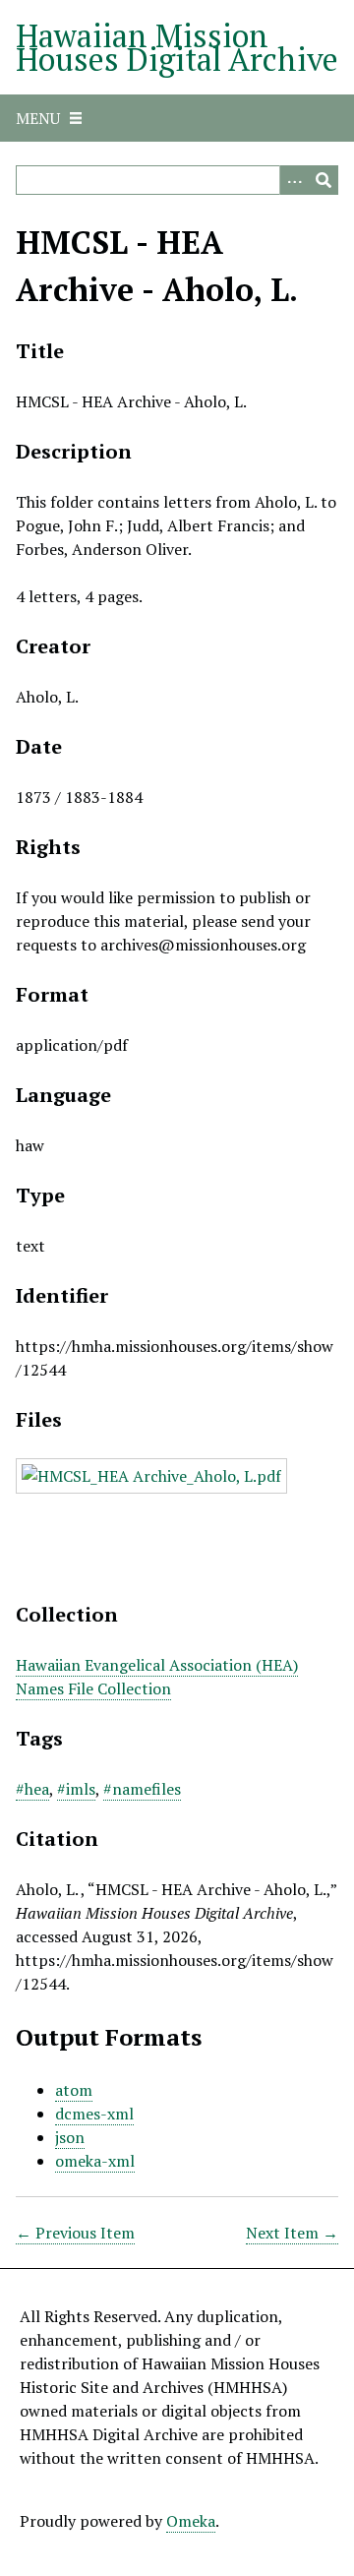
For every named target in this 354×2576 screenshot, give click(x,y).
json (70, 2137)
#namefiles (142, 1789)
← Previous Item (75, 2233)
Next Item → (292, 2233)
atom (74, 2090)
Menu (38, 118)
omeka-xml (95, 2161)
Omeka (191, 2521)
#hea (32, 1789)
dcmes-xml (94, 2114)
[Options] (294, 180)
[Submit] (324, 180)
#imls (76, 1789)
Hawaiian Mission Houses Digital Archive (177, 47)
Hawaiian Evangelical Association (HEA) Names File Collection (157, 1677)
